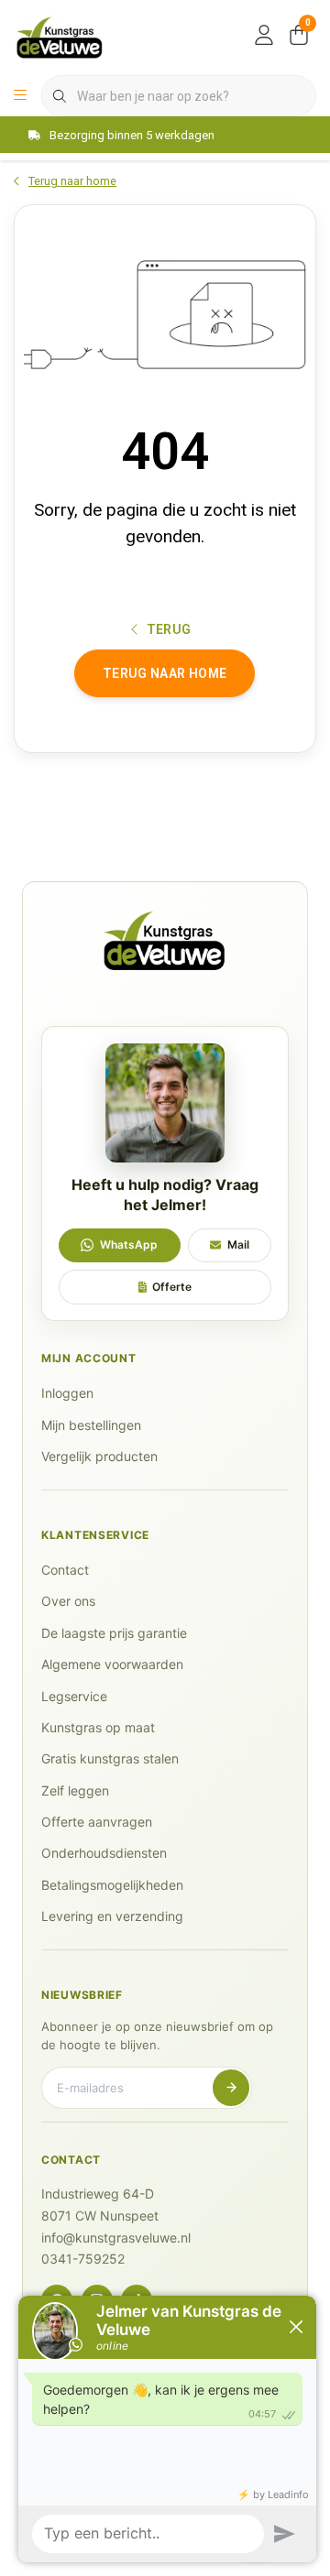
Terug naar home (165, 673)
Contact (65, 1570)
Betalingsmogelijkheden (112, 1885)
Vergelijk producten (99, 1456)
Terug (169, 629)
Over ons (68, 1601)
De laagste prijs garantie (114, 1633)
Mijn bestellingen (91, 1425)
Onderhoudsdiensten (104, 1853)
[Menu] (20, 96)
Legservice (74, 1696)
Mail (238, 1244)
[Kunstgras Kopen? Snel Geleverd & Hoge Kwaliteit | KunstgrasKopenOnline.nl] (60, 36)
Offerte (172, 1287)
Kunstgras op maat (98, 1727)
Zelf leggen (75, 1790)
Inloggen (67, 1393)
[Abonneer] (231, 2088)
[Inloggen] (264, 37)
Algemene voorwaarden (112, 1664)
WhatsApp (129, 1244)
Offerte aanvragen (97, 1822)
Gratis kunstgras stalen (110, 1758)
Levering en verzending (112, 1916)
